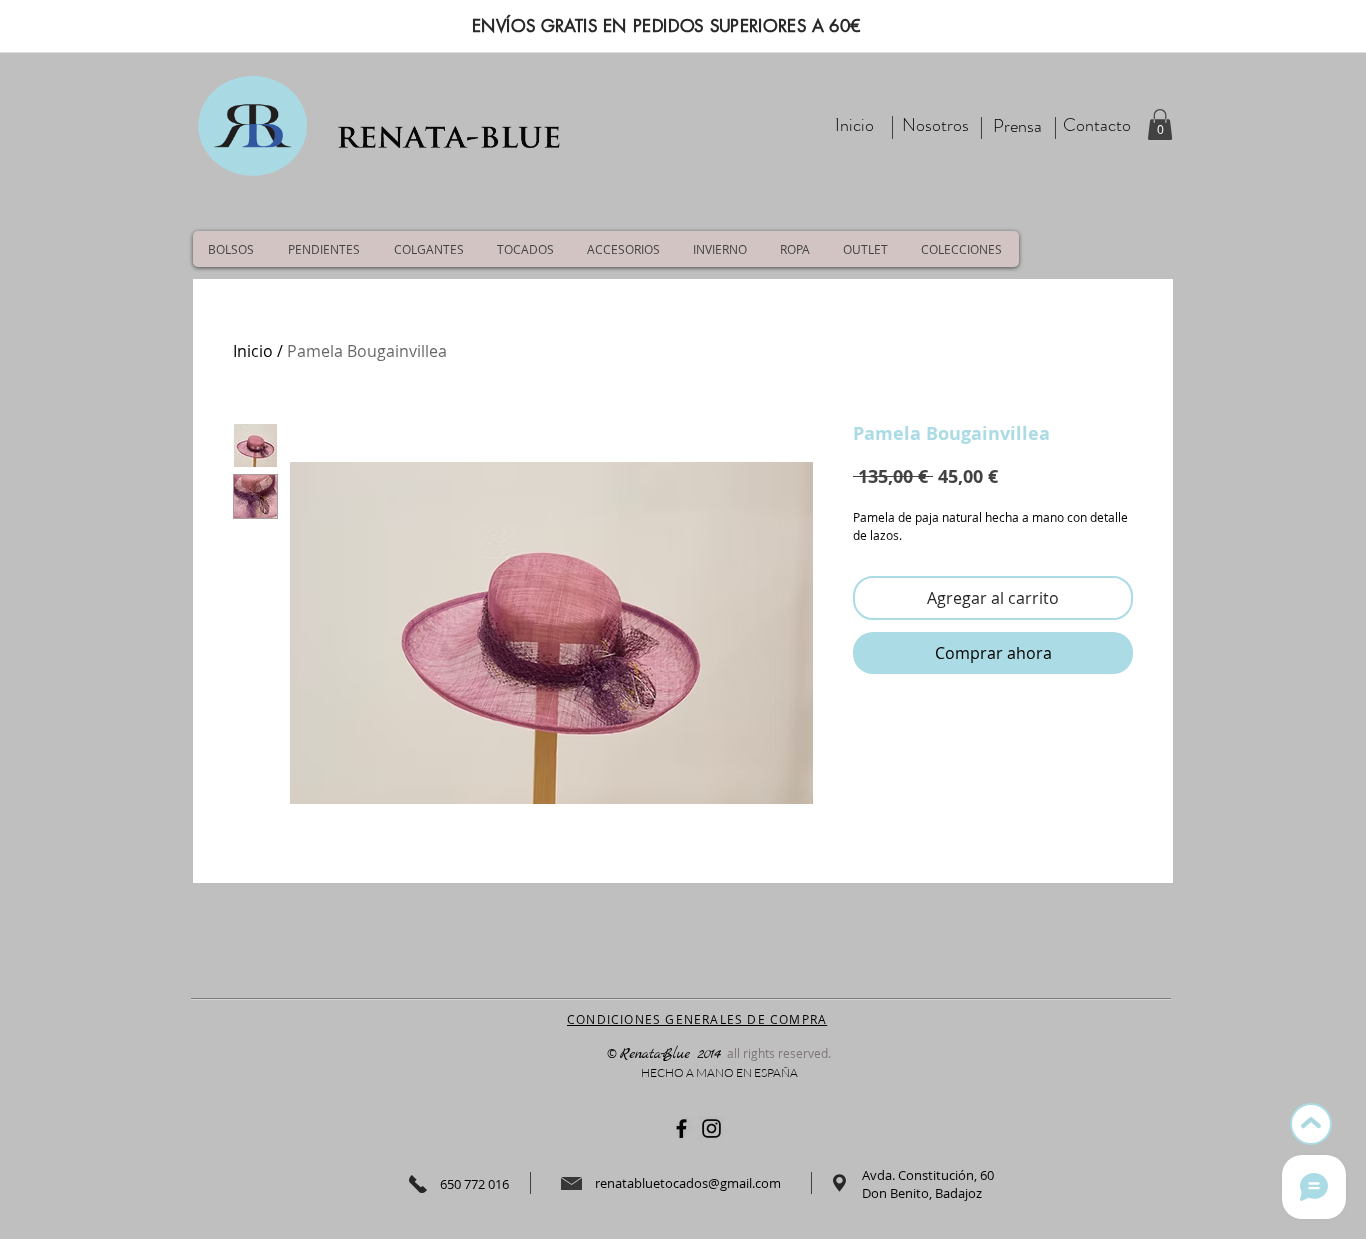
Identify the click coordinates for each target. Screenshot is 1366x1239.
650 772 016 (474, 1184)
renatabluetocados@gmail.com (688, 1183)
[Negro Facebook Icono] (681, 1128)
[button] (1160, 124)
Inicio (253, 351)
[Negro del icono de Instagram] (711, 1128)
